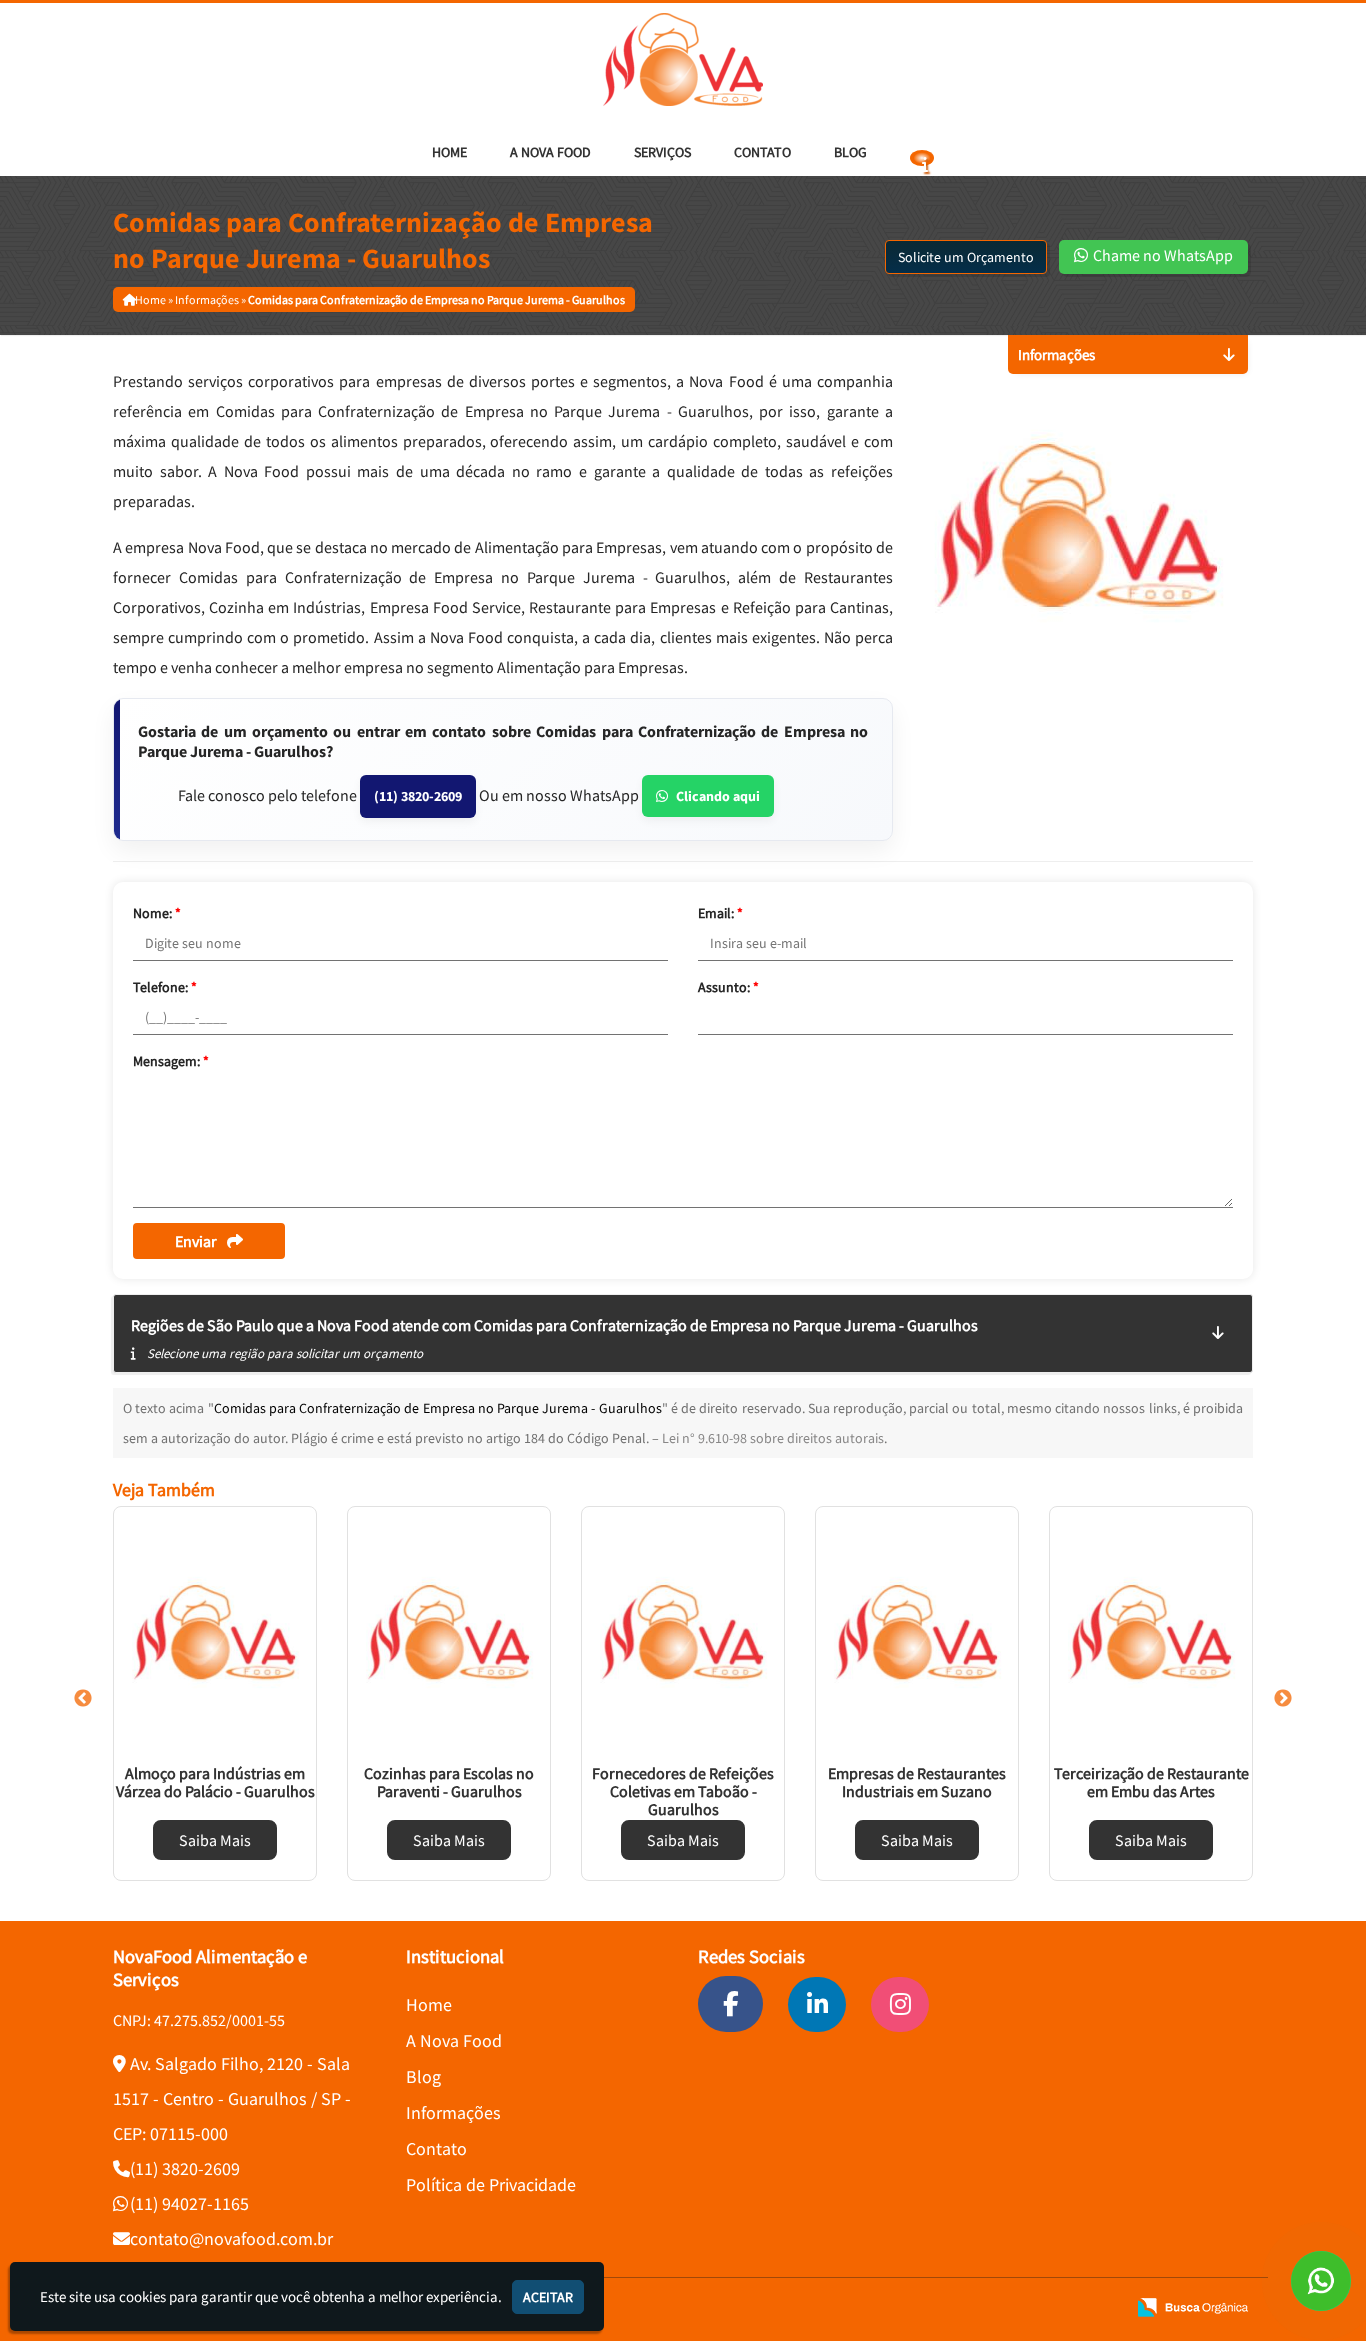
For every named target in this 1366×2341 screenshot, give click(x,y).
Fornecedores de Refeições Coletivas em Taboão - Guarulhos (683, 1791)
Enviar (196, 1241)
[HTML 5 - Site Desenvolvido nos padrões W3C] (965, 2307)
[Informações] (922, 152)
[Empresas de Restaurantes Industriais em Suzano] (917, 1632)
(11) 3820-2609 (418, 796)
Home (449, 152)
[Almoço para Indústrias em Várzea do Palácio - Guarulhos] (215, 1632)
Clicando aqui (718, 796)
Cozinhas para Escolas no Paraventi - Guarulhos (449, 1782)
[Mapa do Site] (919, 2307)
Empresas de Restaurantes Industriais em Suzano (917, 1782)
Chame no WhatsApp (1161, 255)
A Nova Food (550, 152)
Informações (453, 2112)
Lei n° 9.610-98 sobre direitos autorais (773, 1438)
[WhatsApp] (1321, 2281)
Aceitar (548, 2297)
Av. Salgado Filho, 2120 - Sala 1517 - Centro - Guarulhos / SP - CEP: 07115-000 (232, 2098)
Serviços (662, 152)
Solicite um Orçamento (966, 257)
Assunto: (728, 987)
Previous (83, 1699)
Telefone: (165, 987)
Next (1283, 1699)
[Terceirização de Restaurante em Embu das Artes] (1151, 1632)
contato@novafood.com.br (231, 2238)
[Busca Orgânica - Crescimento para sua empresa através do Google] (1192, 2305)
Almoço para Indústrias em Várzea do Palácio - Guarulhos (215, 1782)
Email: (720, 913)
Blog (850, 152)
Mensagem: (171, 1061)
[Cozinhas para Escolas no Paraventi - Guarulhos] (449, 1632)
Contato (762, 152)
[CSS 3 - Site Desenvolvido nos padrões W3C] (1033, 2307)
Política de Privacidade (491, 2184)
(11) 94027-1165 (189, 2203)
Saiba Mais (215, 1840)
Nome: (157, 913)
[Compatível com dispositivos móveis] (1101, 2307)
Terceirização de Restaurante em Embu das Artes (1151, 1782)
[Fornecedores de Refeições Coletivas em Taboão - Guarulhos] (683, 1632)
